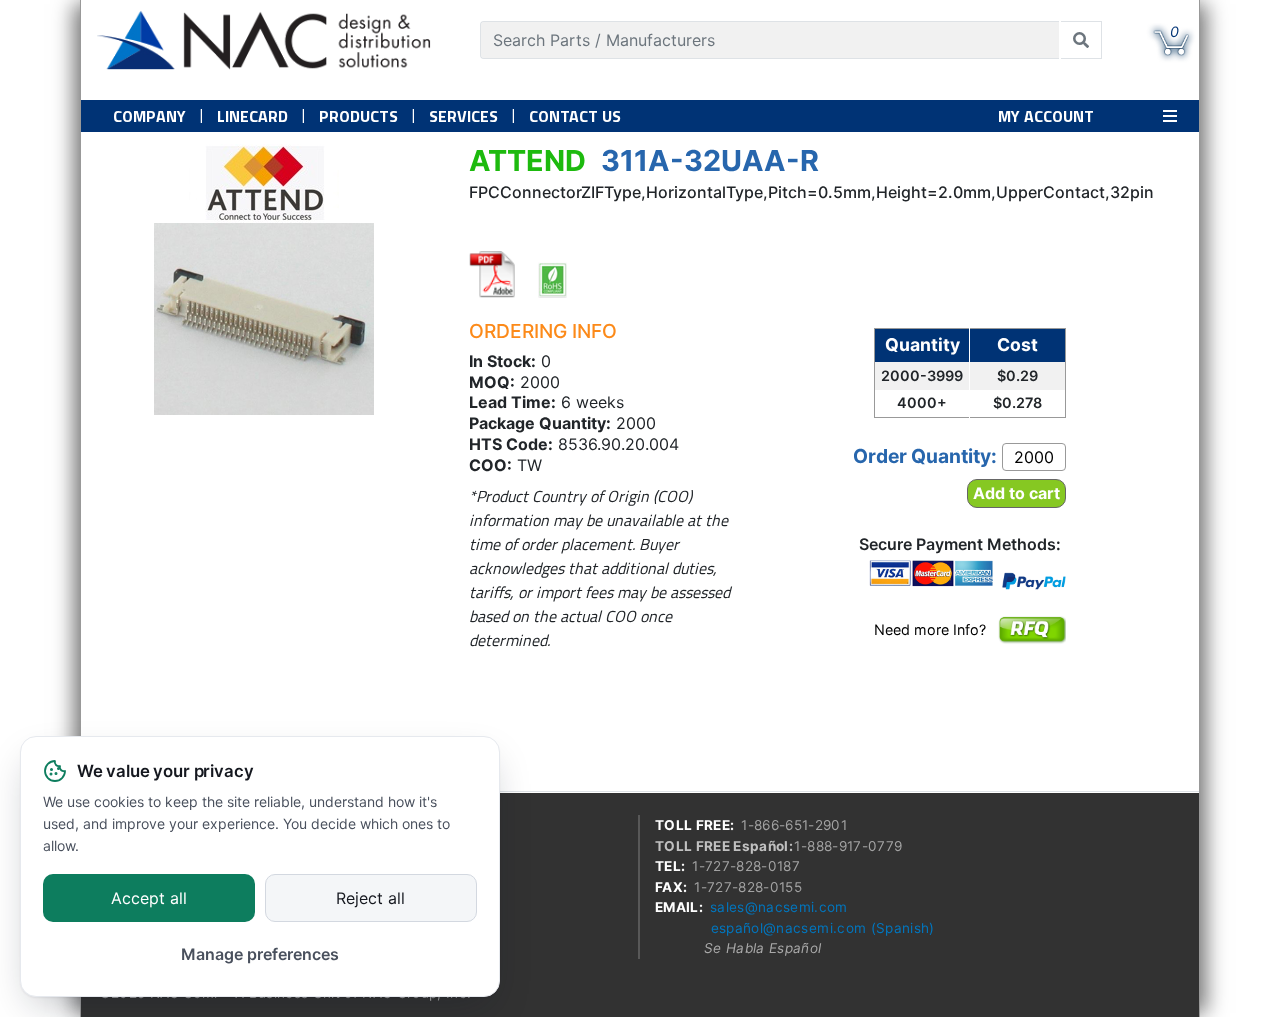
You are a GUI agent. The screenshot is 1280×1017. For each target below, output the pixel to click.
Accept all (149, 899)
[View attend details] (264, 183)
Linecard (252, 116)
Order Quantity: (925, 456)
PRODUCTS (358, 116)
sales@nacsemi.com (779, 907)
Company (149, 116)
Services (463, 116)
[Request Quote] (1031, 643)
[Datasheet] (493, 274)
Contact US (575, 116)
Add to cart (1016, 493)
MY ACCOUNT (1046, 116)
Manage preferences (260, 954)
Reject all (370, 899)
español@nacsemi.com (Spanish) (823, 928)
